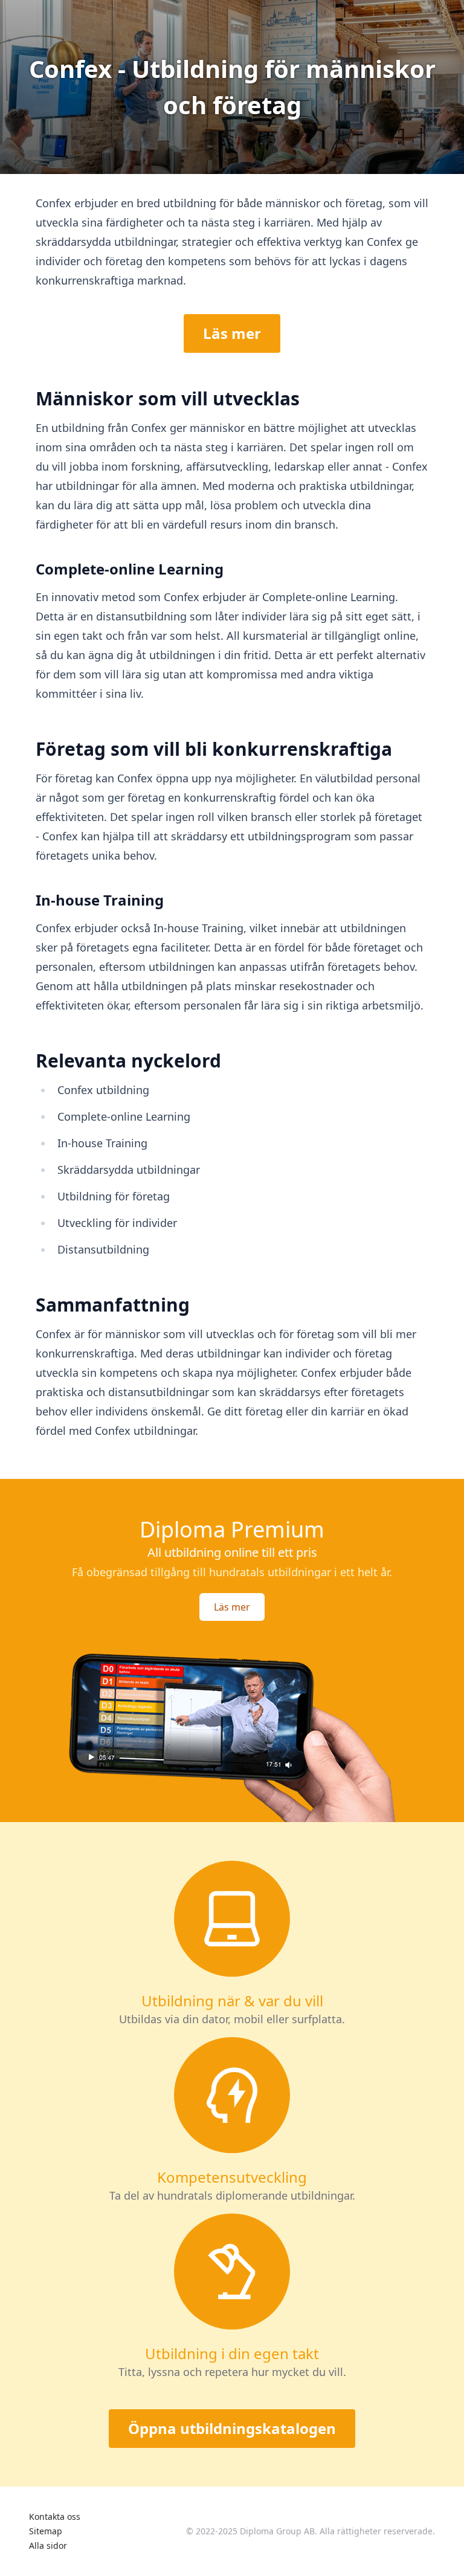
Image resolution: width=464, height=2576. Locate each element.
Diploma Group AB (277, 2531)
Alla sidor (48, 2545)
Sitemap (46, 2531)
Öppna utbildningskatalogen (232, 2428)
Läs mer (232, 333)
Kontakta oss (55, 2516)
